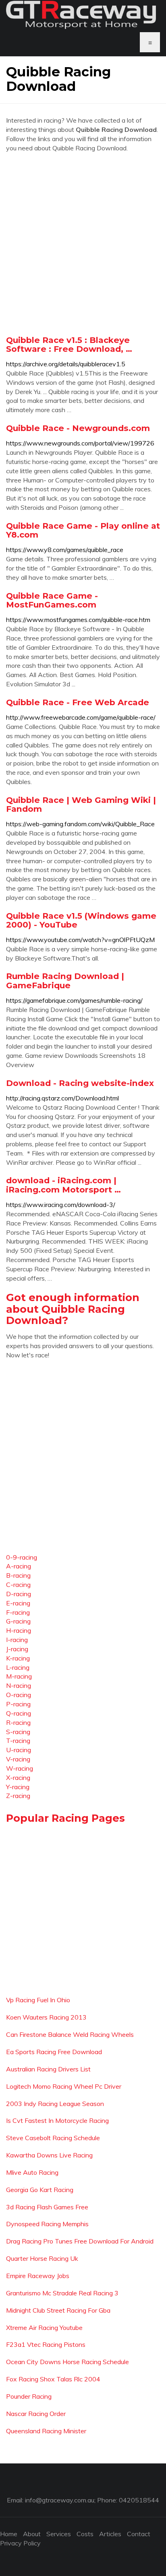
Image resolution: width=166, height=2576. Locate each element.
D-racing (19, 1594)
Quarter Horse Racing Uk (42, 2258)
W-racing (20, 1768)
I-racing (17, 1640)
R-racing (18, 1722)
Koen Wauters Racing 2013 (46, 2017)
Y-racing (18, 1787)
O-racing (19, 1695)
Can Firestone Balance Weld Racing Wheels (70, 2034)
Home (9, 2534)
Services (59, 2534)
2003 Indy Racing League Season (55, 2104)
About (32, 2534)
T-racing (18, 1741)
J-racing (17, 1649)
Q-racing (19, 1713)
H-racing (19, 1630)
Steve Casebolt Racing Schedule (53, 2138)
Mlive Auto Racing (32, 2172)
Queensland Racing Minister (46, 2431)
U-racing (19, 1750)
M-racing (19, 1676)
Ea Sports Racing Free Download (54, 2052)
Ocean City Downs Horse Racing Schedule (67, 2362)
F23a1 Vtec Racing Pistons (46, 2344)
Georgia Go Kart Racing (40, 2190)
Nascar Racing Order (36, 2414)
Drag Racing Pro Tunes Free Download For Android (80, 2241)
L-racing (18, 1667)
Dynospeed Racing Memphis (47, 2224)
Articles (110, 2534)
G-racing (18, 1621)
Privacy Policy (20, 2543)
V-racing (18, 1759)
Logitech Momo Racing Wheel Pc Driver (64, 2086)
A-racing (19, 1566)
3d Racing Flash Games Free (47, 2207)
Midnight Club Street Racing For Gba (58, 2310)
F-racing (18, 1612)
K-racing (18, 1658)
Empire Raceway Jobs (38, 2276)
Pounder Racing (29, 2396)
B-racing (18, 1575)
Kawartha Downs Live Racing (49, 2155)
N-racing (19, 1685)
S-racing (18, 1732)
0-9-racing (22, 1557)
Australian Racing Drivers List (48, 2069)
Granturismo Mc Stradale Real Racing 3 (62, 2293)
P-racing (18, 1704)
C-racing (18, 1585)
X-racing (18, 1778)
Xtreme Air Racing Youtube (44, 2328)
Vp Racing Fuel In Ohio (38, 2000)
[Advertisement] (83, 244)
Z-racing (18, 1796)
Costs (85, 2534)
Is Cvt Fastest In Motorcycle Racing (57, 2120)
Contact (139, 2534)
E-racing (18, 1603)
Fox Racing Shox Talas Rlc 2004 (53, 2379)
